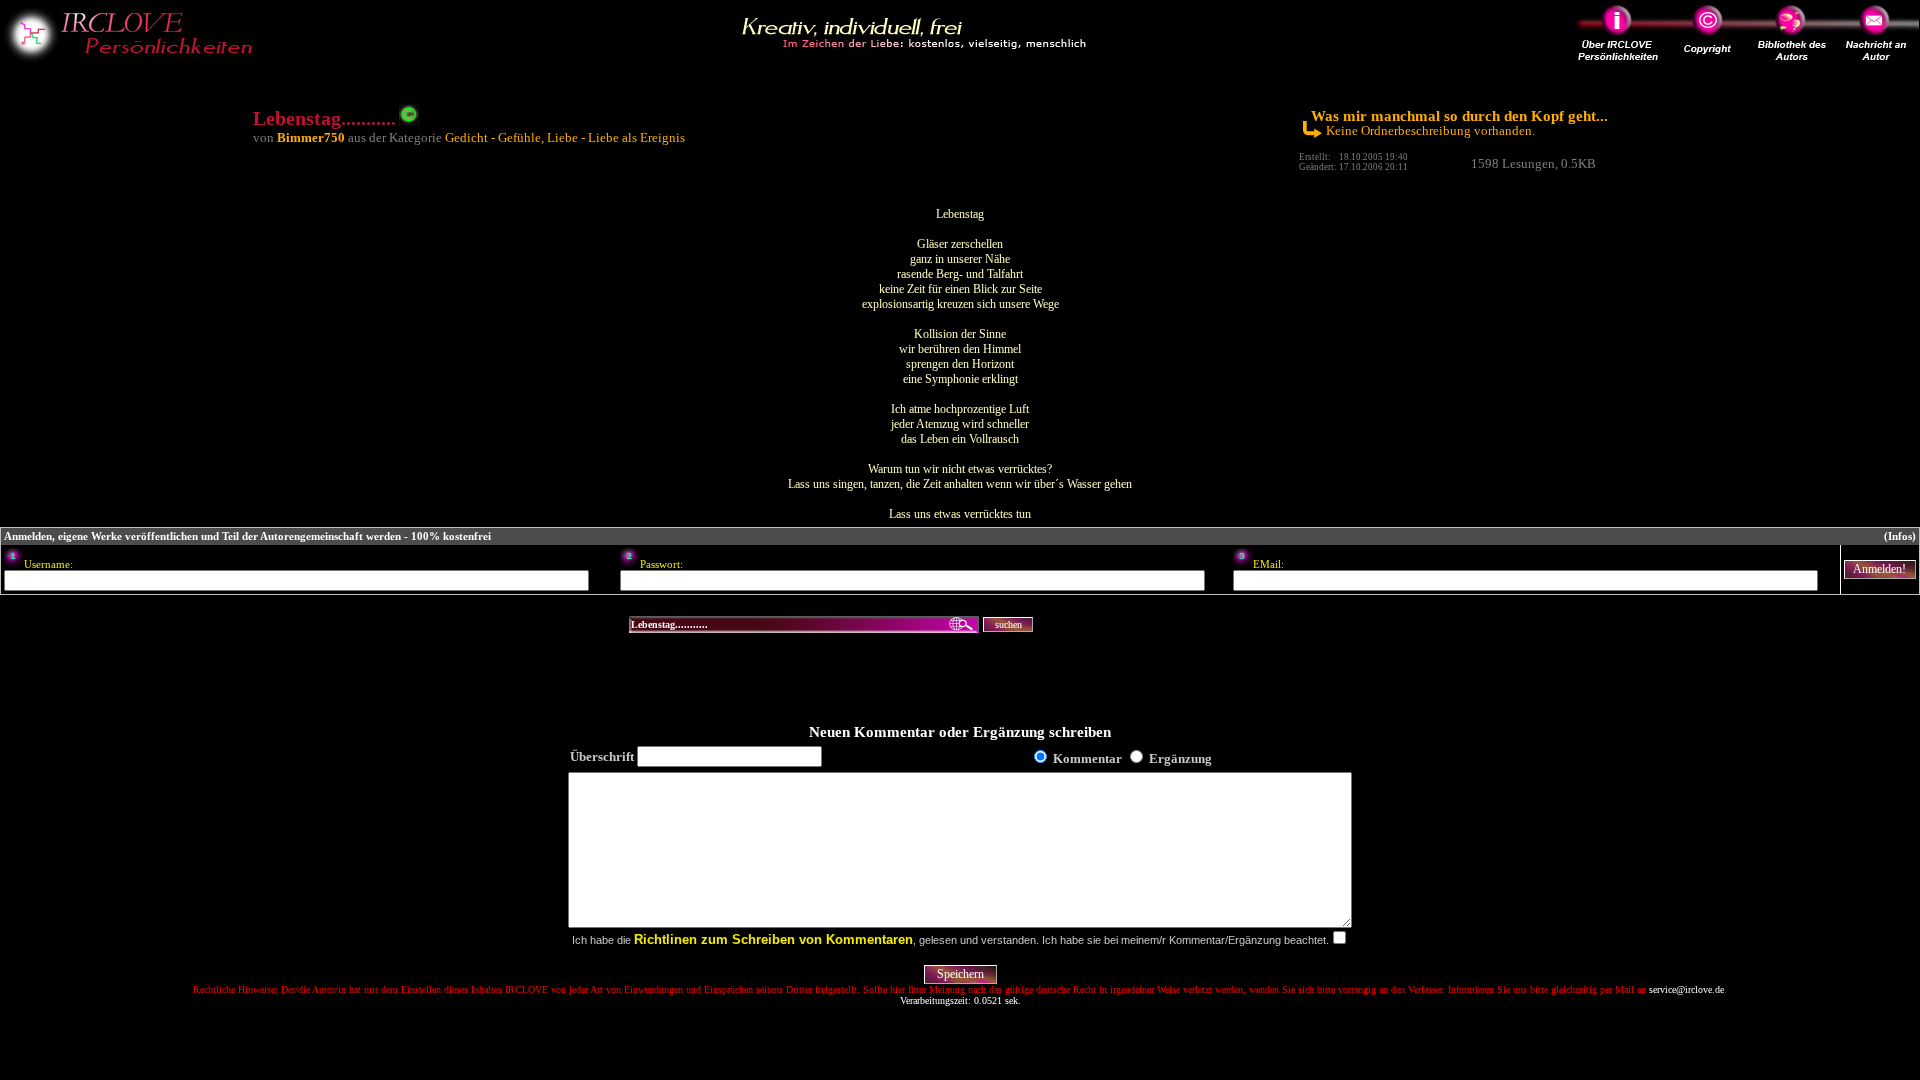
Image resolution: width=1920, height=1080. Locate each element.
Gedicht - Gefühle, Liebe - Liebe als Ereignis (565, 137)
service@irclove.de (1686, 989)
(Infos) (1900, 536)
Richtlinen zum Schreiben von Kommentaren (773, 939)
